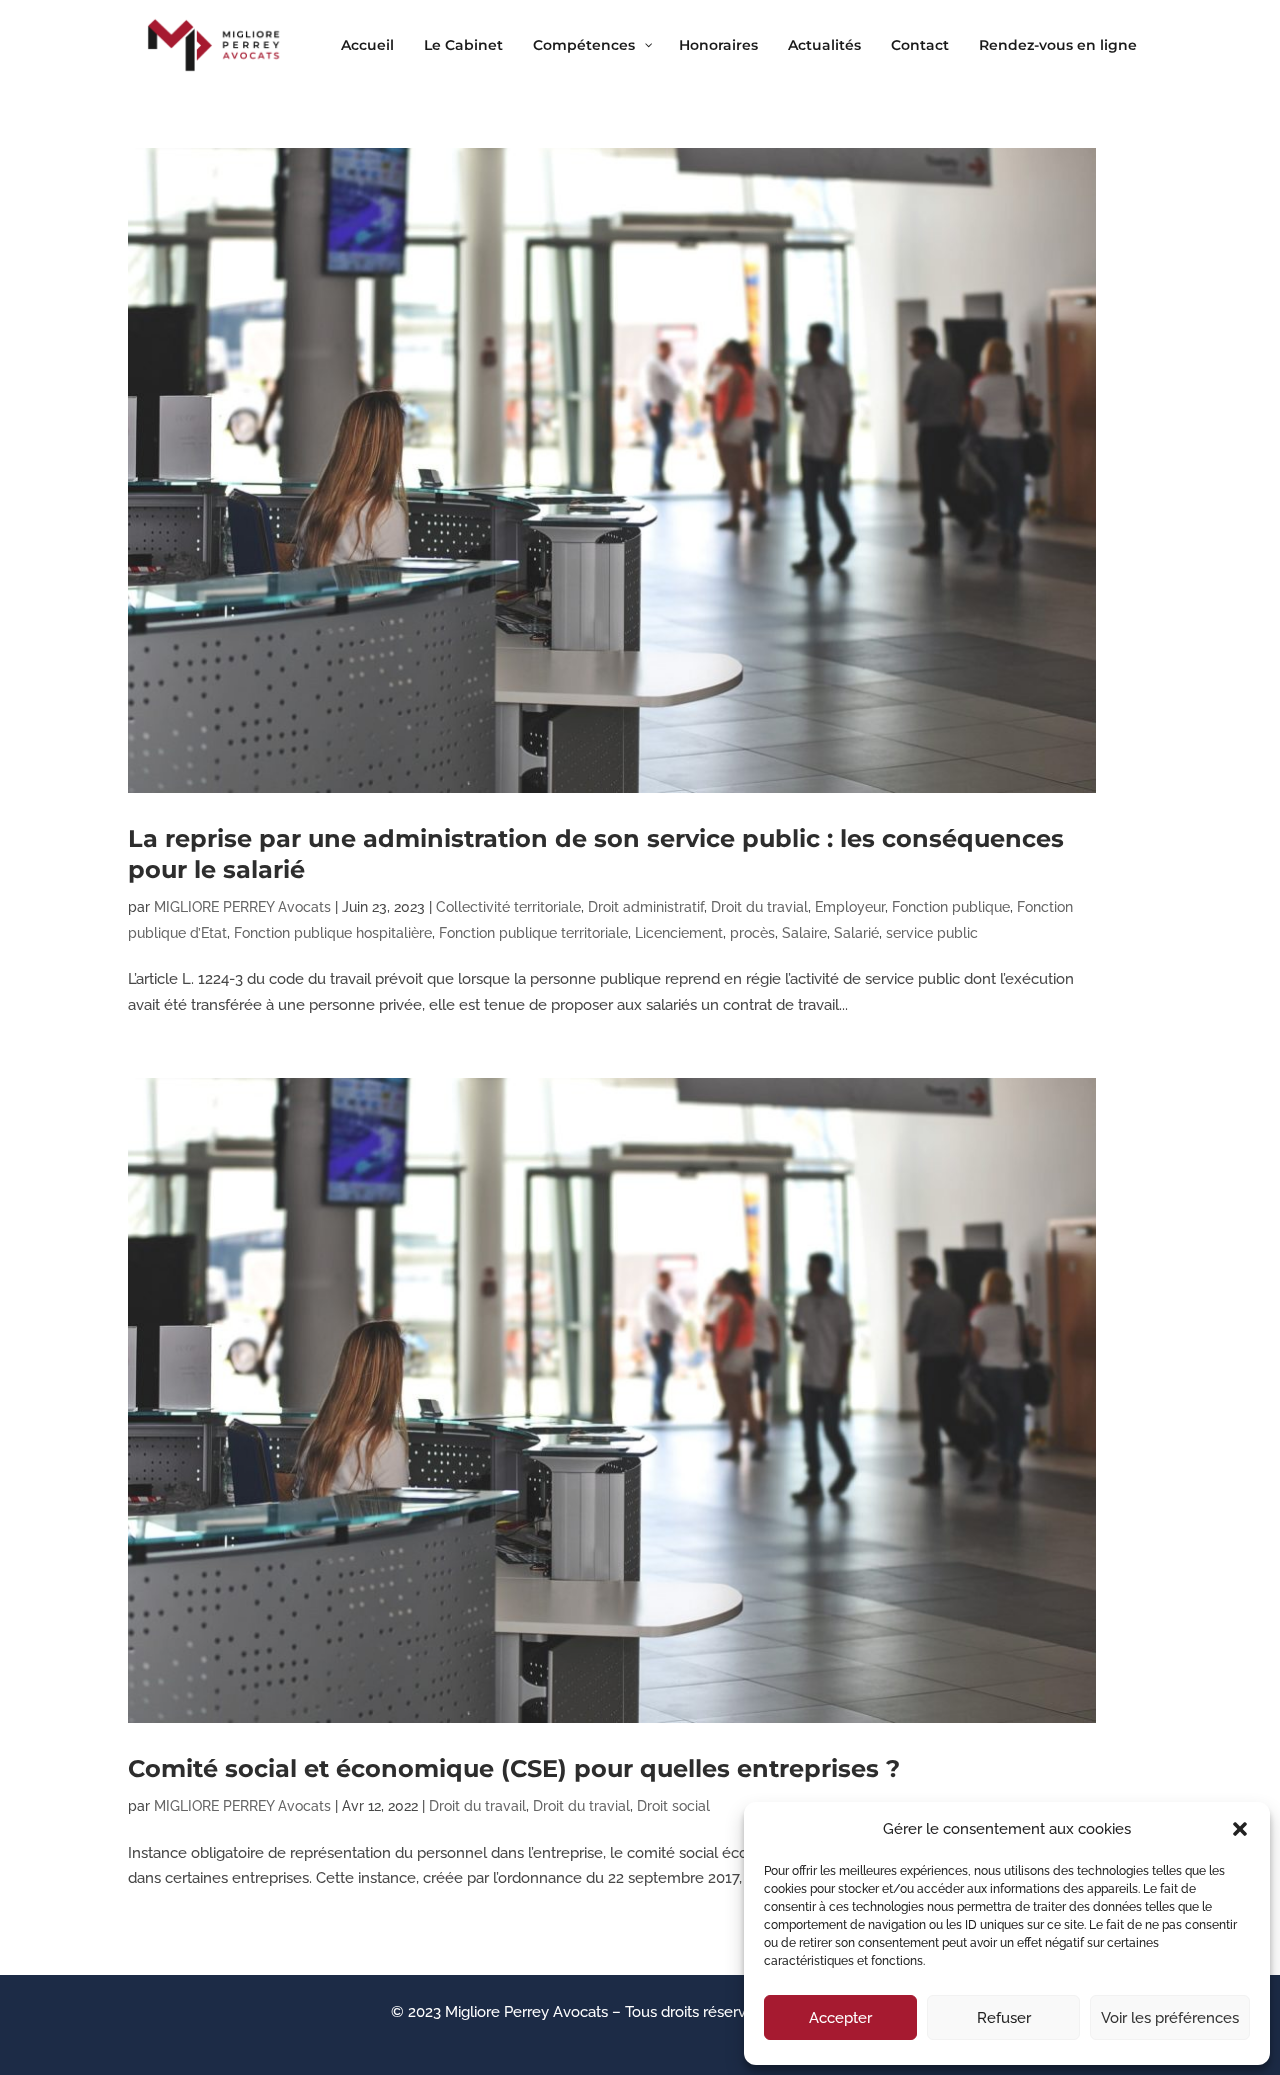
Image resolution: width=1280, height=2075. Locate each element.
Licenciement (679, 933)
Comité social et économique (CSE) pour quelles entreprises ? (514, 1768)
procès (752, 933)
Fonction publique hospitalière (333, 933)
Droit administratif (646, 907)
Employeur (850, 907)
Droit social (673, 1806)
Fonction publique (951, 907)
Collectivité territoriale (508, 907)
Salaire (804, 933)
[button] (1240, 1829)
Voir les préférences (1170, 2018)
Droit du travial (759, 907)
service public (932, 933)
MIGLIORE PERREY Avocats (242, 907)
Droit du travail (477, 1806)
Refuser (1004, 2018)
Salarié (856, 933)
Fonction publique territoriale (533, 933)
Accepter (840, 2018)
